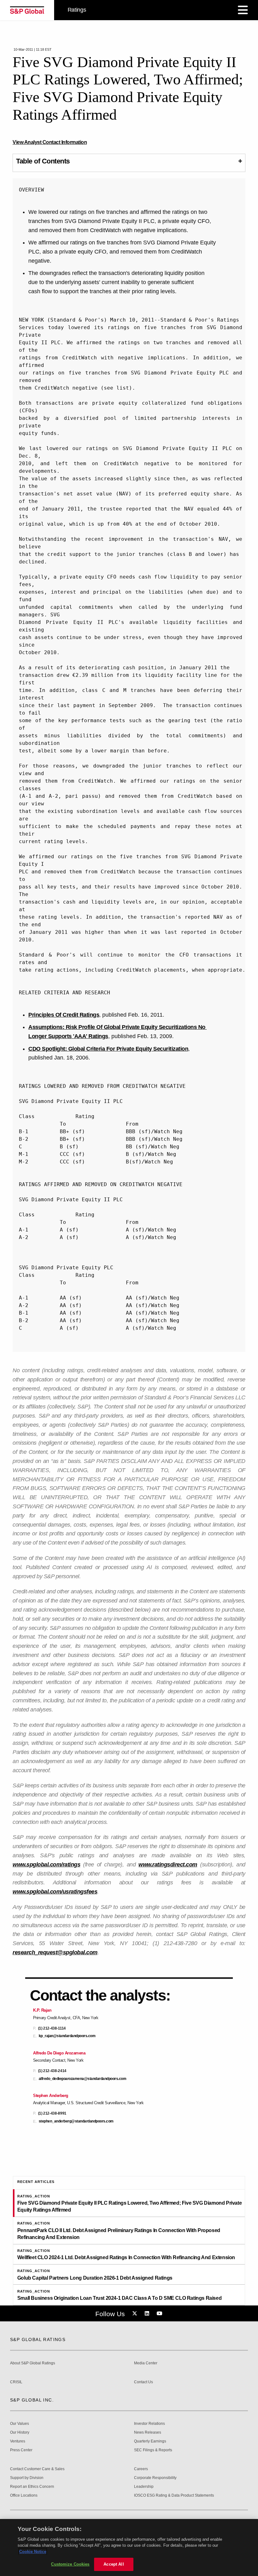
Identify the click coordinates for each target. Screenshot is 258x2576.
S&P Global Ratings (38, 2339)
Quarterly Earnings (150, 2441)
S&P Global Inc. (32, 2400)
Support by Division (27, 2478)
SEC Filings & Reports (153, 2450)
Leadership (144, 2487)
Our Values (20, 2424)
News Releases (148, 2433)
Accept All (114, 2564)
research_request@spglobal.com (55, 1952)
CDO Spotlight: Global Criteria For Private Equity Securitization (108, 1049)
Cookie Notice (33, 2552)
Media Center (146, 2363)
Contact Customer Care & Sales (37, 2469)
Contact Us (143, 2382)
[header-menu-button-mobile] (243, 10)
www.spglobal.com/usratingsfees (55, 1892)
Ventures (18, 2441)
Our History (20, 2433)
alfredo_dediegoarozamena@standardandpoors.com (83, 2079)
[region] (129, 2547)
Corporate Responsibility (155, 2478)
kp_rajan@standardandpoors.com (67, 2036)
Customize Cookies (70, 2564)
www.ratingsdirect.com (168, 1865)
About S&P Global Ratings (33, 2363)
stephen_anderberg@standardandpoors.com (76, 2121)
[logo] (27, 10)
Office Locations (24, 2496)
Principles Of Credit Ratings (64, 1015)
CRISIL (16, 2382)
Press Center (21, 2450)
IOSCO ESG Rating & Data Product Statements (174, 2496)
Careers (141, 2469)
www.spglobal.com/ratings (46, 1865)
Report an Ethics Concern (32, 2487)
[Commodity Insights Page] (136, 2314)
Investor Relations (149, 2424)
